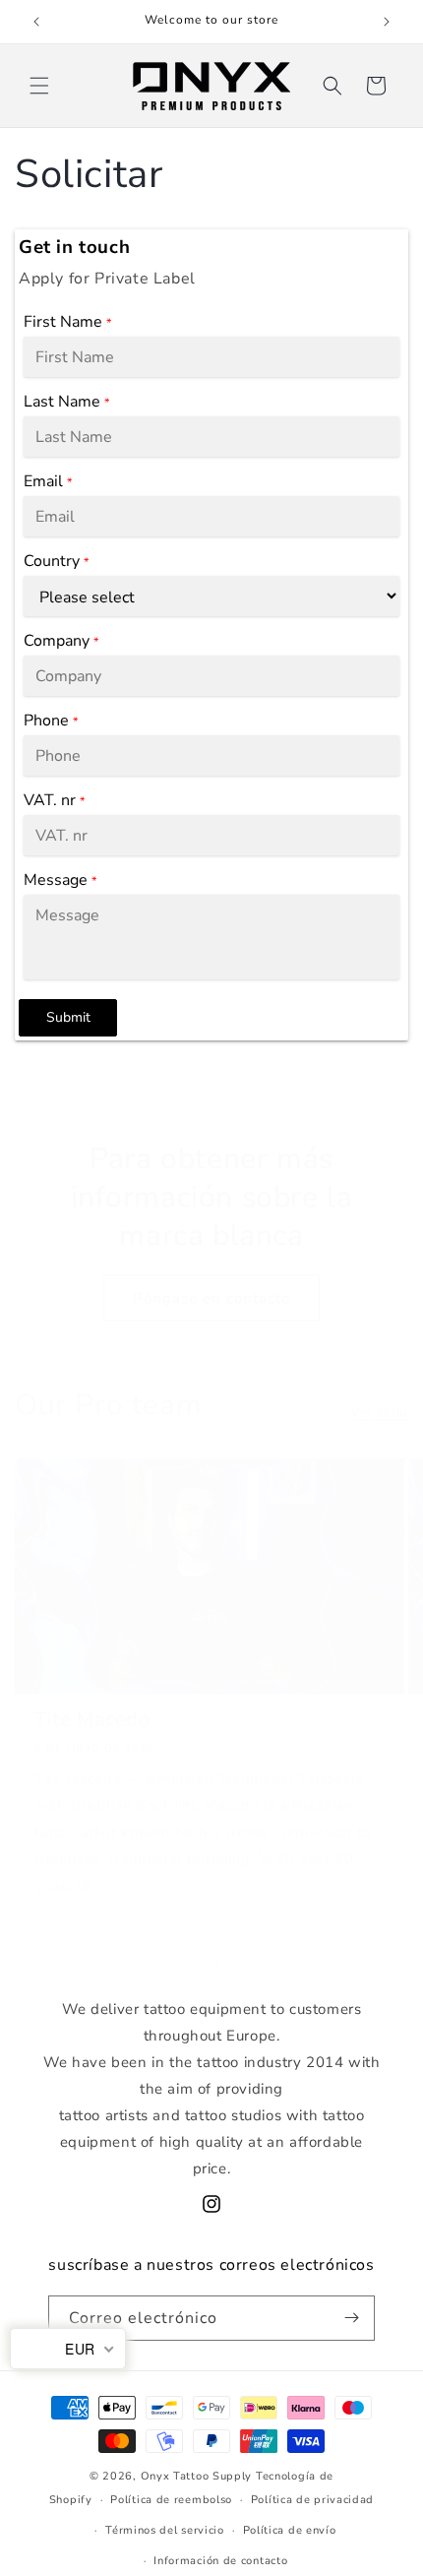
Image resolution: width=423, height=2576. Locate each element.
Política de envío (290, 2530)
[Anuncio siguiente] (387, 22)
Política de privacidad (312, 2500)
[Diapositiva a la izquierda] (168, 1968)
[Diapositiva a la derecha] (255, 1968)
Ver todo (379, 1412)
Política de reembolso (171, 2500)
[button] (39, 86)
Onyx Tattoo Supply (197, 2476)
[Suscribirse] (352, 2318)
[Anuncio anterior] (36, 22)
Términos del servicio (165, 2530)
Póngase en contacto (211, 1298)
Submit (68, 1017)
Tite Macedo (92, 1720)
